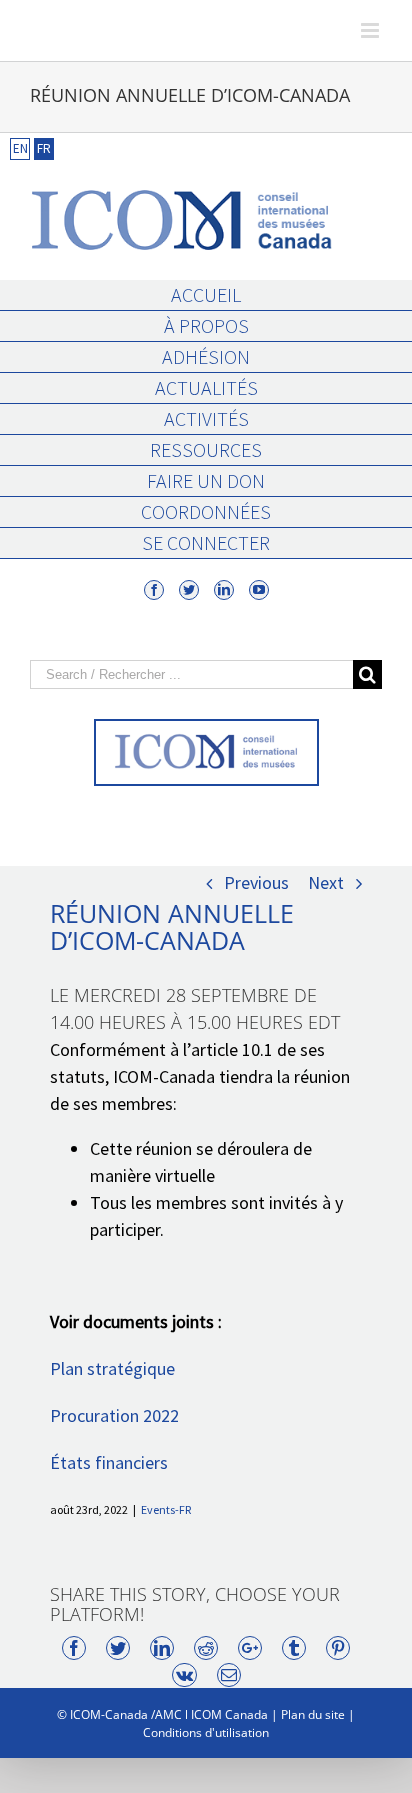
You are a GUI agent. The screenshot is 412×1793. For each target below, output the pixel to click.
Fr (44, 148)
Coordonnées (206, 511)
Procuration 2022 (114, 1415)
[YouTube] (259, 590)
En (20, 148)
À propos (206, 325)
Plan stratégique (112, 1368)
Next (326, 882)
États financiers (109, 1462)
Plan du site (313, 1714)
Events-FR (166, 1509)
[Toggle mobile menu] (371, 30)
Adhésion (206, 356)
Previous (256, 882)
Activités (206, 418)
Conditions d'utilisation (206, 1732)
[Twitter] (189, 590)
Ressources (206, 449)
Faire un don (206, 480)
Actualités (206, 387)
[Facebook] (154, 590)
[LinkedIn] (224, 590)
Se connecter (206, 542)
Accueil (206, 294)
